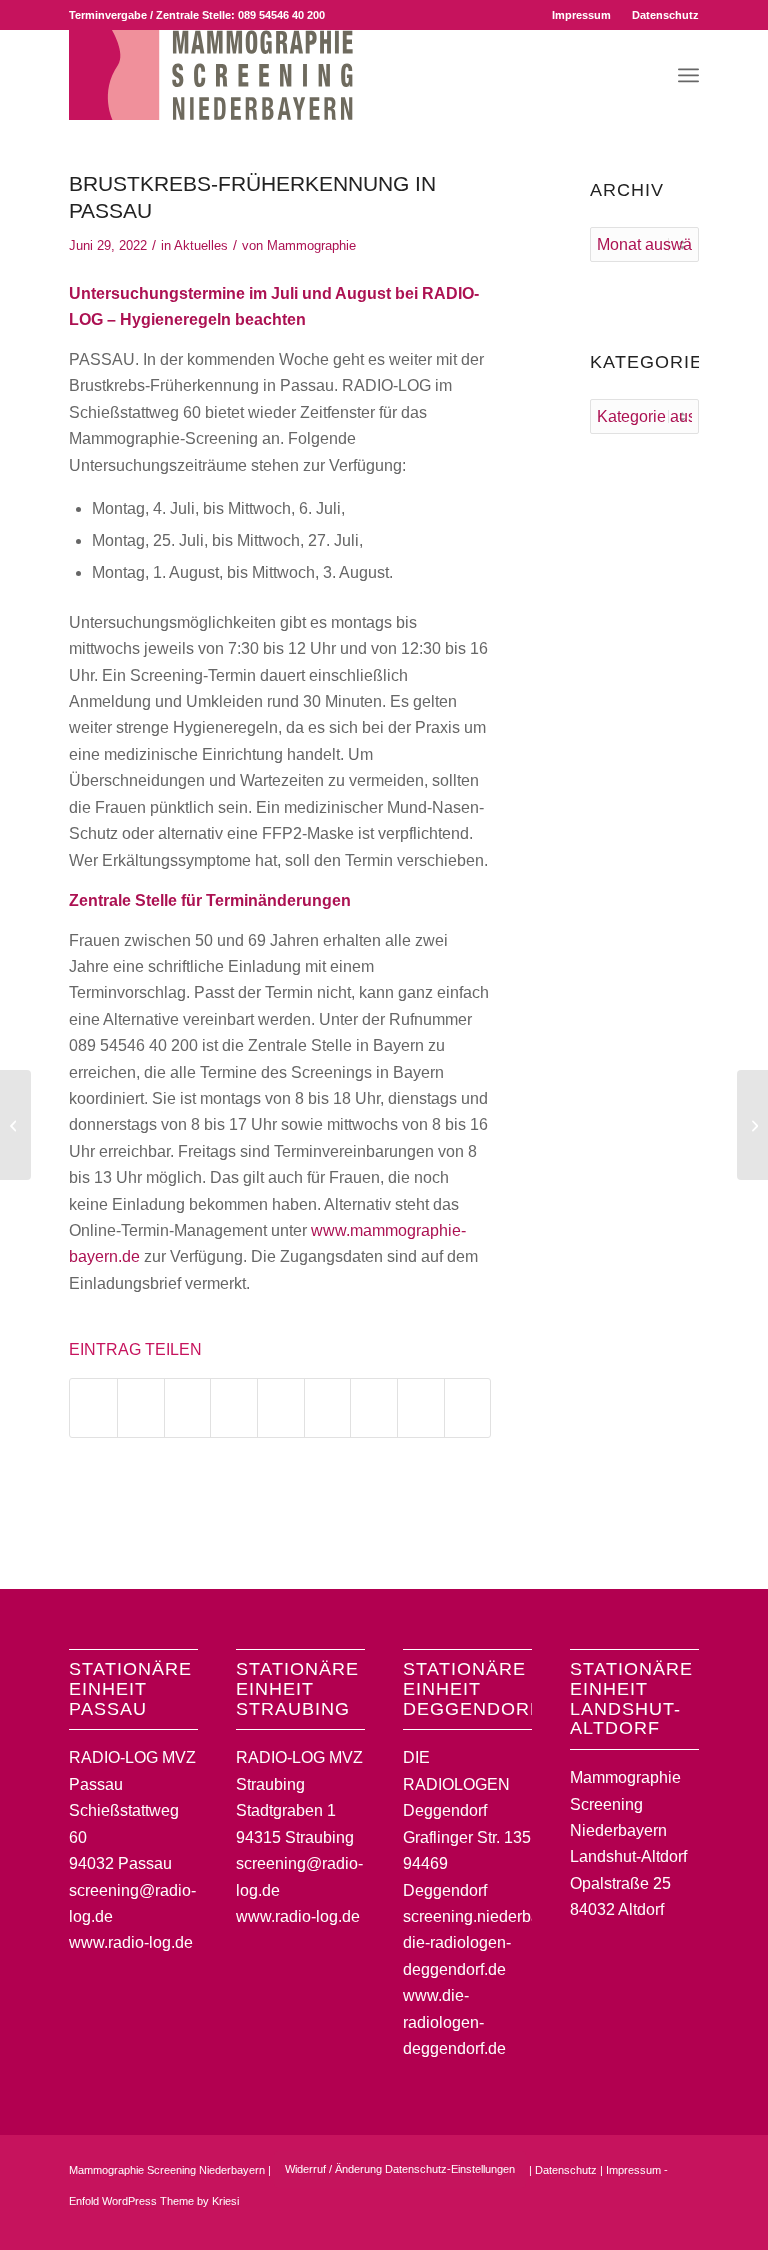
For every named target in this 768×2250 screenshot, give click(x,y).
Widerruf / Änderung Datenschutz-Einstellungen (400, 2169)
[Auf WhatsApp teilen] (188, 1407)
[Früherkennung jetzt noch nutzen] (15, 1125)
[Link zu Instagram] (654, 2225)
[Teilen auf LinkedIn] (281, 1407)
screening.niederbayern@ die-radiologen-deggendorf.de (495, 1943)
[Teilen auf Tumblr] (328, 1407)
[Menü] (688, 75)
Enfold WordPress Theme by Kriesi (154, 2201)
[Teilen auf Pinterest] (234, 1407)
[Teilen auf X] (141, 1407)
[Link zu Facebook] (624, 2225)
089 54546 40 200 (281, 15)
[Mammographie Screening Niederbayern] (211, 75)
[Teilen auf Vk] (374, 1407)
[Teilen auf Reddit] (421, 1407)
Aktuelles (201, 245)
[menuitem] (582, 15)
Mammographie (311, 245)
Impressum (581, 15)
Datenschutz (665, 15)
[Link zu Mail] (684, 2225)
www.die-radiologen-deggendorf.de (454, 2022)
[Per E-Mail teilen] (468, 1407)
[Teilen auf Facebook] (93, 1407)
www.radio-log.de (131, 1942)
